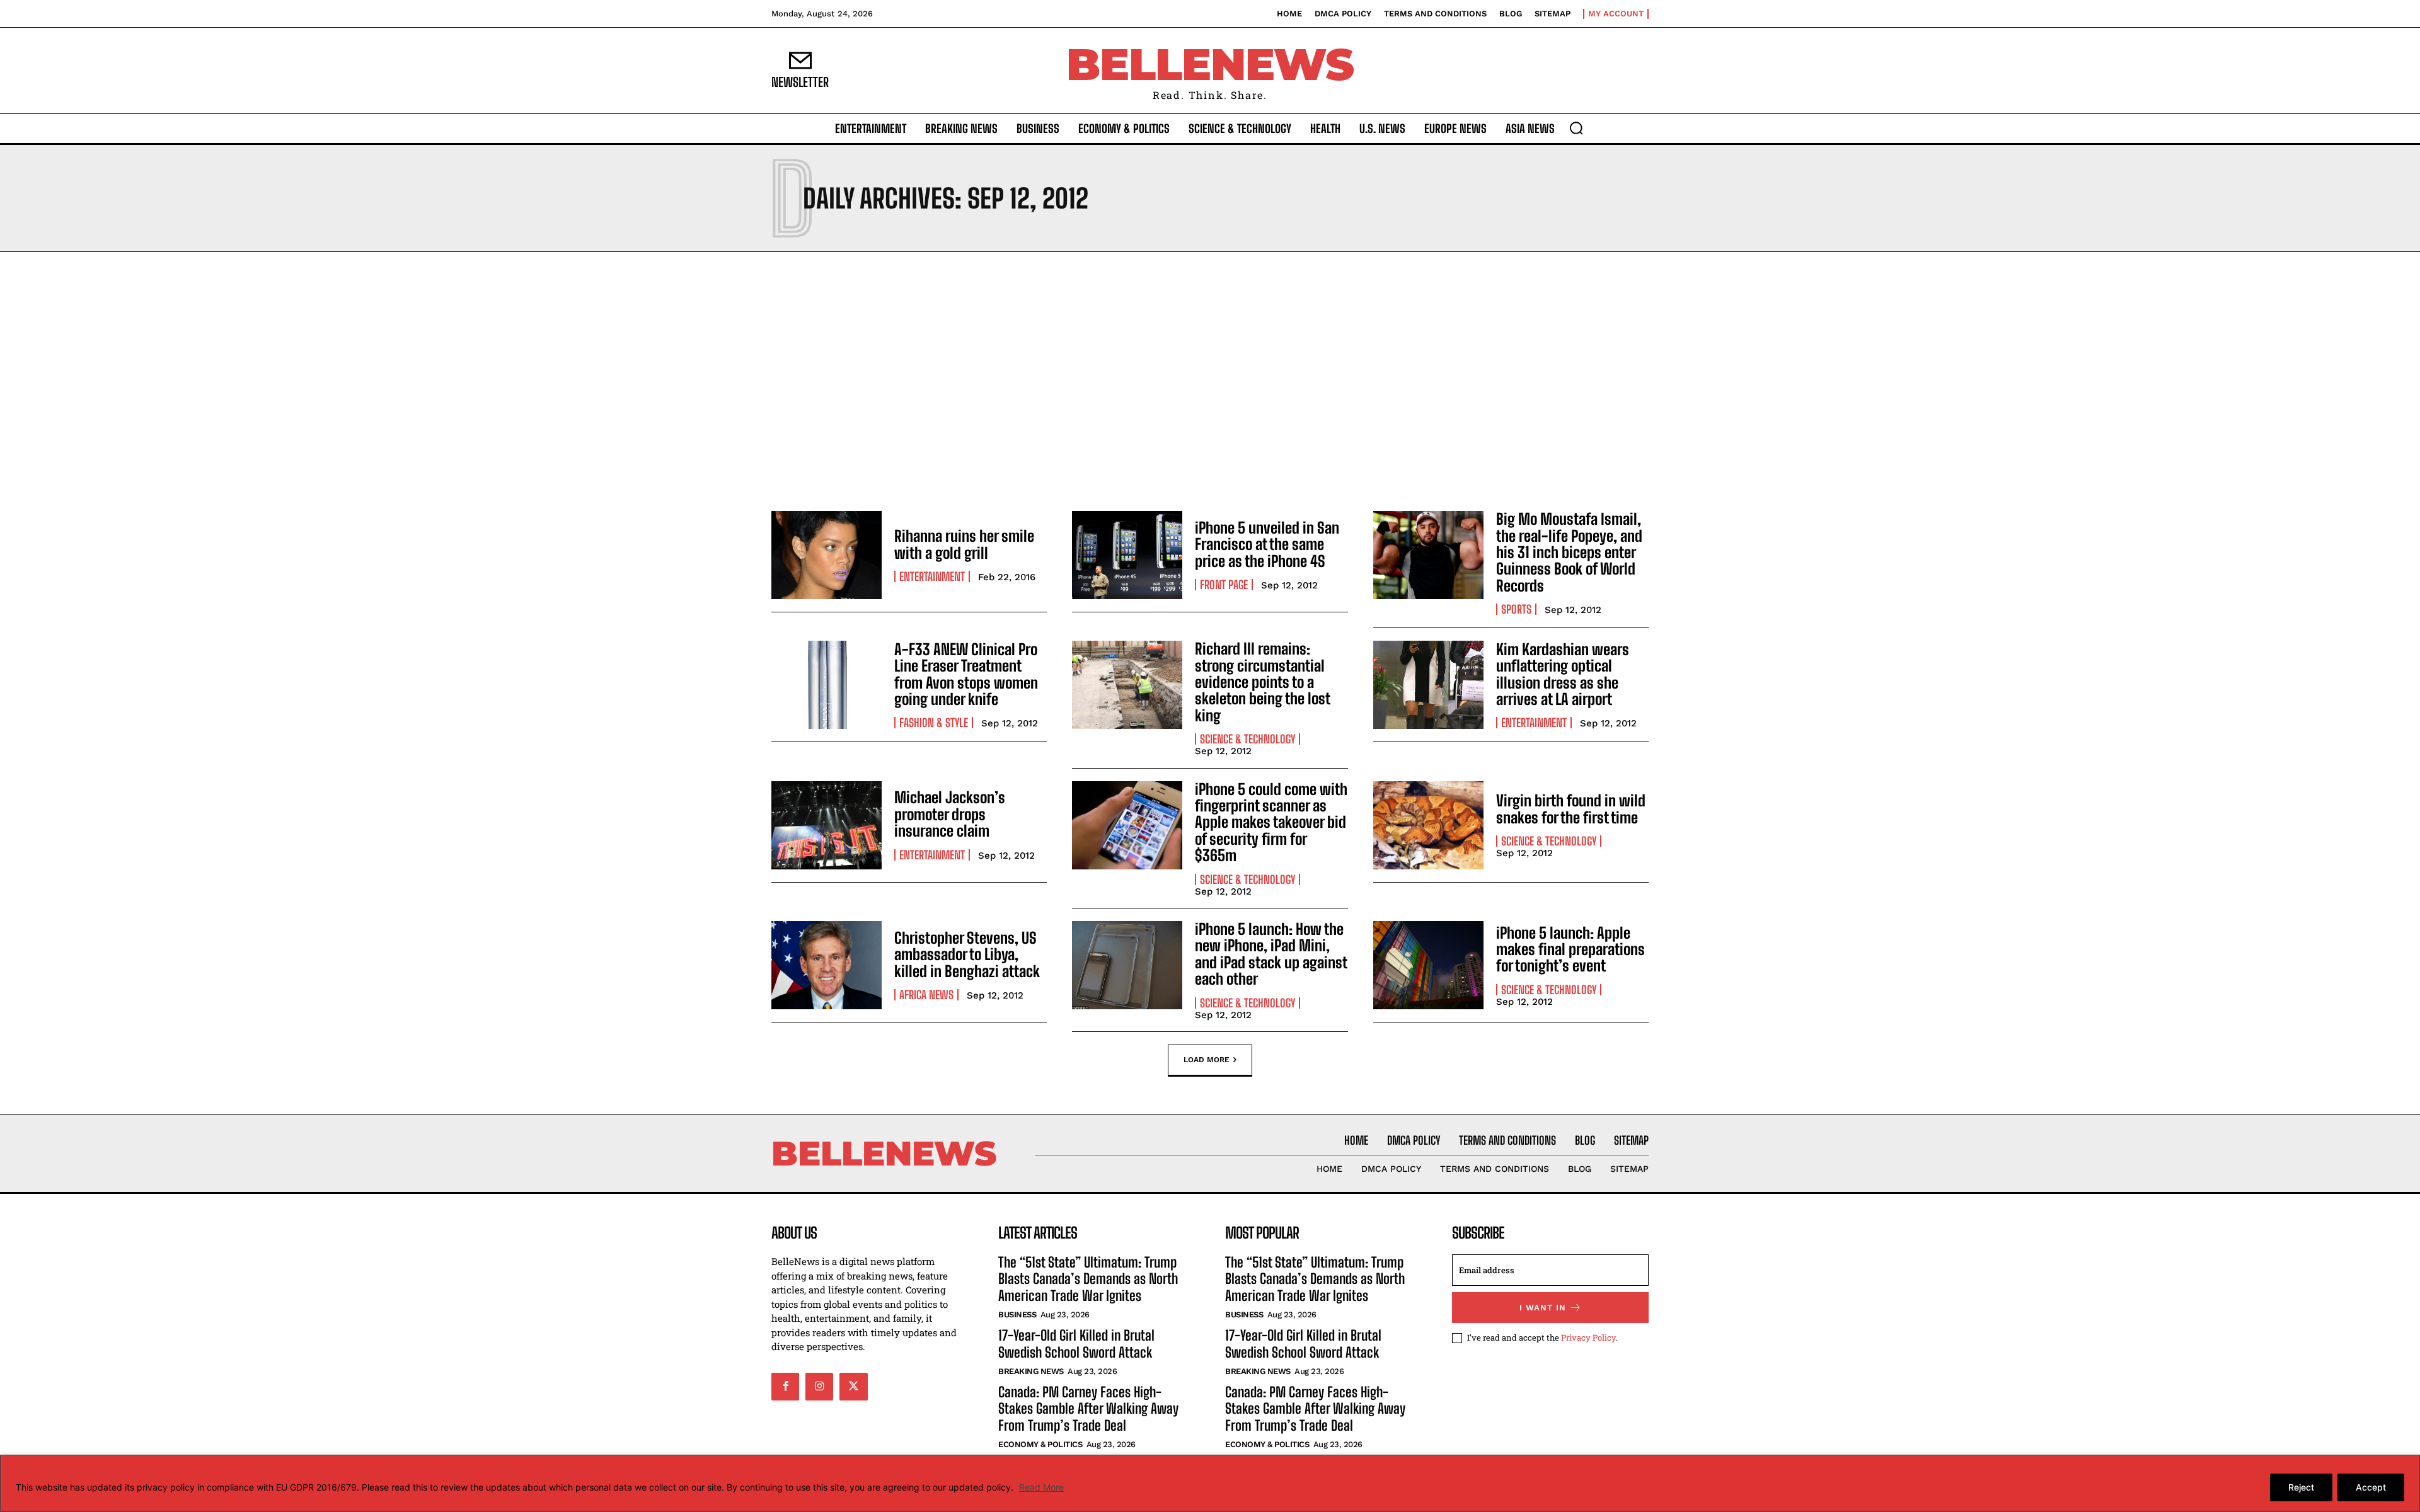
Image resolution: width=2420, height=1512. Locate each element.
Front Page (1224, 585)
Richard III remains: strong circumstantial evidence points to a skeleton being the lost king (1263, 682)
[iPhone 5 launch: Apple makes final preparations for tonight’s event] (1428, 965)
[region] (1210, 1483)
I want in (1543, 1308)
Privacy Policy (1588, 1337)
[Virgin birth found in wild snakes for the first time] (1428, 825)
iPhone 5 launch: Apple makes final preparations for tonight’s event (1570, 949)
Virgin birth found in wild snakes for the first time (1571, 809)
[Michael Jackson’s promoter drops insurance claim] (827, 825)
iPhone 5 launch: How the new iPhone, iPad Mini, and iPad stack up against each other (1271, 954)
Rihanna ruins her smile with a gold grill (964, 544)
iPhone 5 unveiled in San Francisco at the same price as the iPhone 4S (1267, 544)
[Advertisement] (1210, 378)
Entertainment (932, 576)
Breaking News (1031, 1371)
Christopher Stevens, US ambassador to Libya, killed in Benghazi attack (967, 954)
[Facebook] (785, 1387)
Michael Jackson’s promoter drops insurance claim (950, 814)
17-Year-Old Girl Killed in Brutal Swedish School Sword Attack (1076, 1343)
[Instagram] (819, 1387)
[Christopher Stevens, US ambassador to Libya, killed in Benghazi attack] (827, 965)
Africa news (926, 995)
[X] (853, 1387)
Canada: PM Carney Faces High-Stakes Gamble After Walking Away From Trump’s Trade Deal (1088, 1409)
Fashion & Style (934, 723)
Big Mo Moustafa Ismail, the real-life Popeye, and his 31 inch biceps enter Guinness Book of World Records (1569, 552)
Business (1017, 1314)
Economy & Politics (1040, 1444)
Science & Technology (1247, 739)
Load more (1207, 1060)
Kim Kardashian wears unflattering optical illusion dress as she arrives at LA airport (1563, 674)
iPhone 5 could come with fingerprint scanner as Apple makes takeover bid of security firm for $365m (1271, 822)
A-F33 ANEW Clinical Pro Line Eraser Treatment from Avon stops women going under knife (966, 674)
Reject (2301, 1487)
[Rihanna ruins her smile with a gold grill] (827, 555)
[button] (1576, 128)
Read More (1041, 1487)
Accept (2371, 1487)
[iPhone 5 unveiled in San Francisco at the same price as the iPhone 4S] (1127, 555)
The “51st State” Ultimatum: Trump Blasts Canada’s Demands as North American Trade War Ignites (1088, 1279)
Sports (1516, 609)
